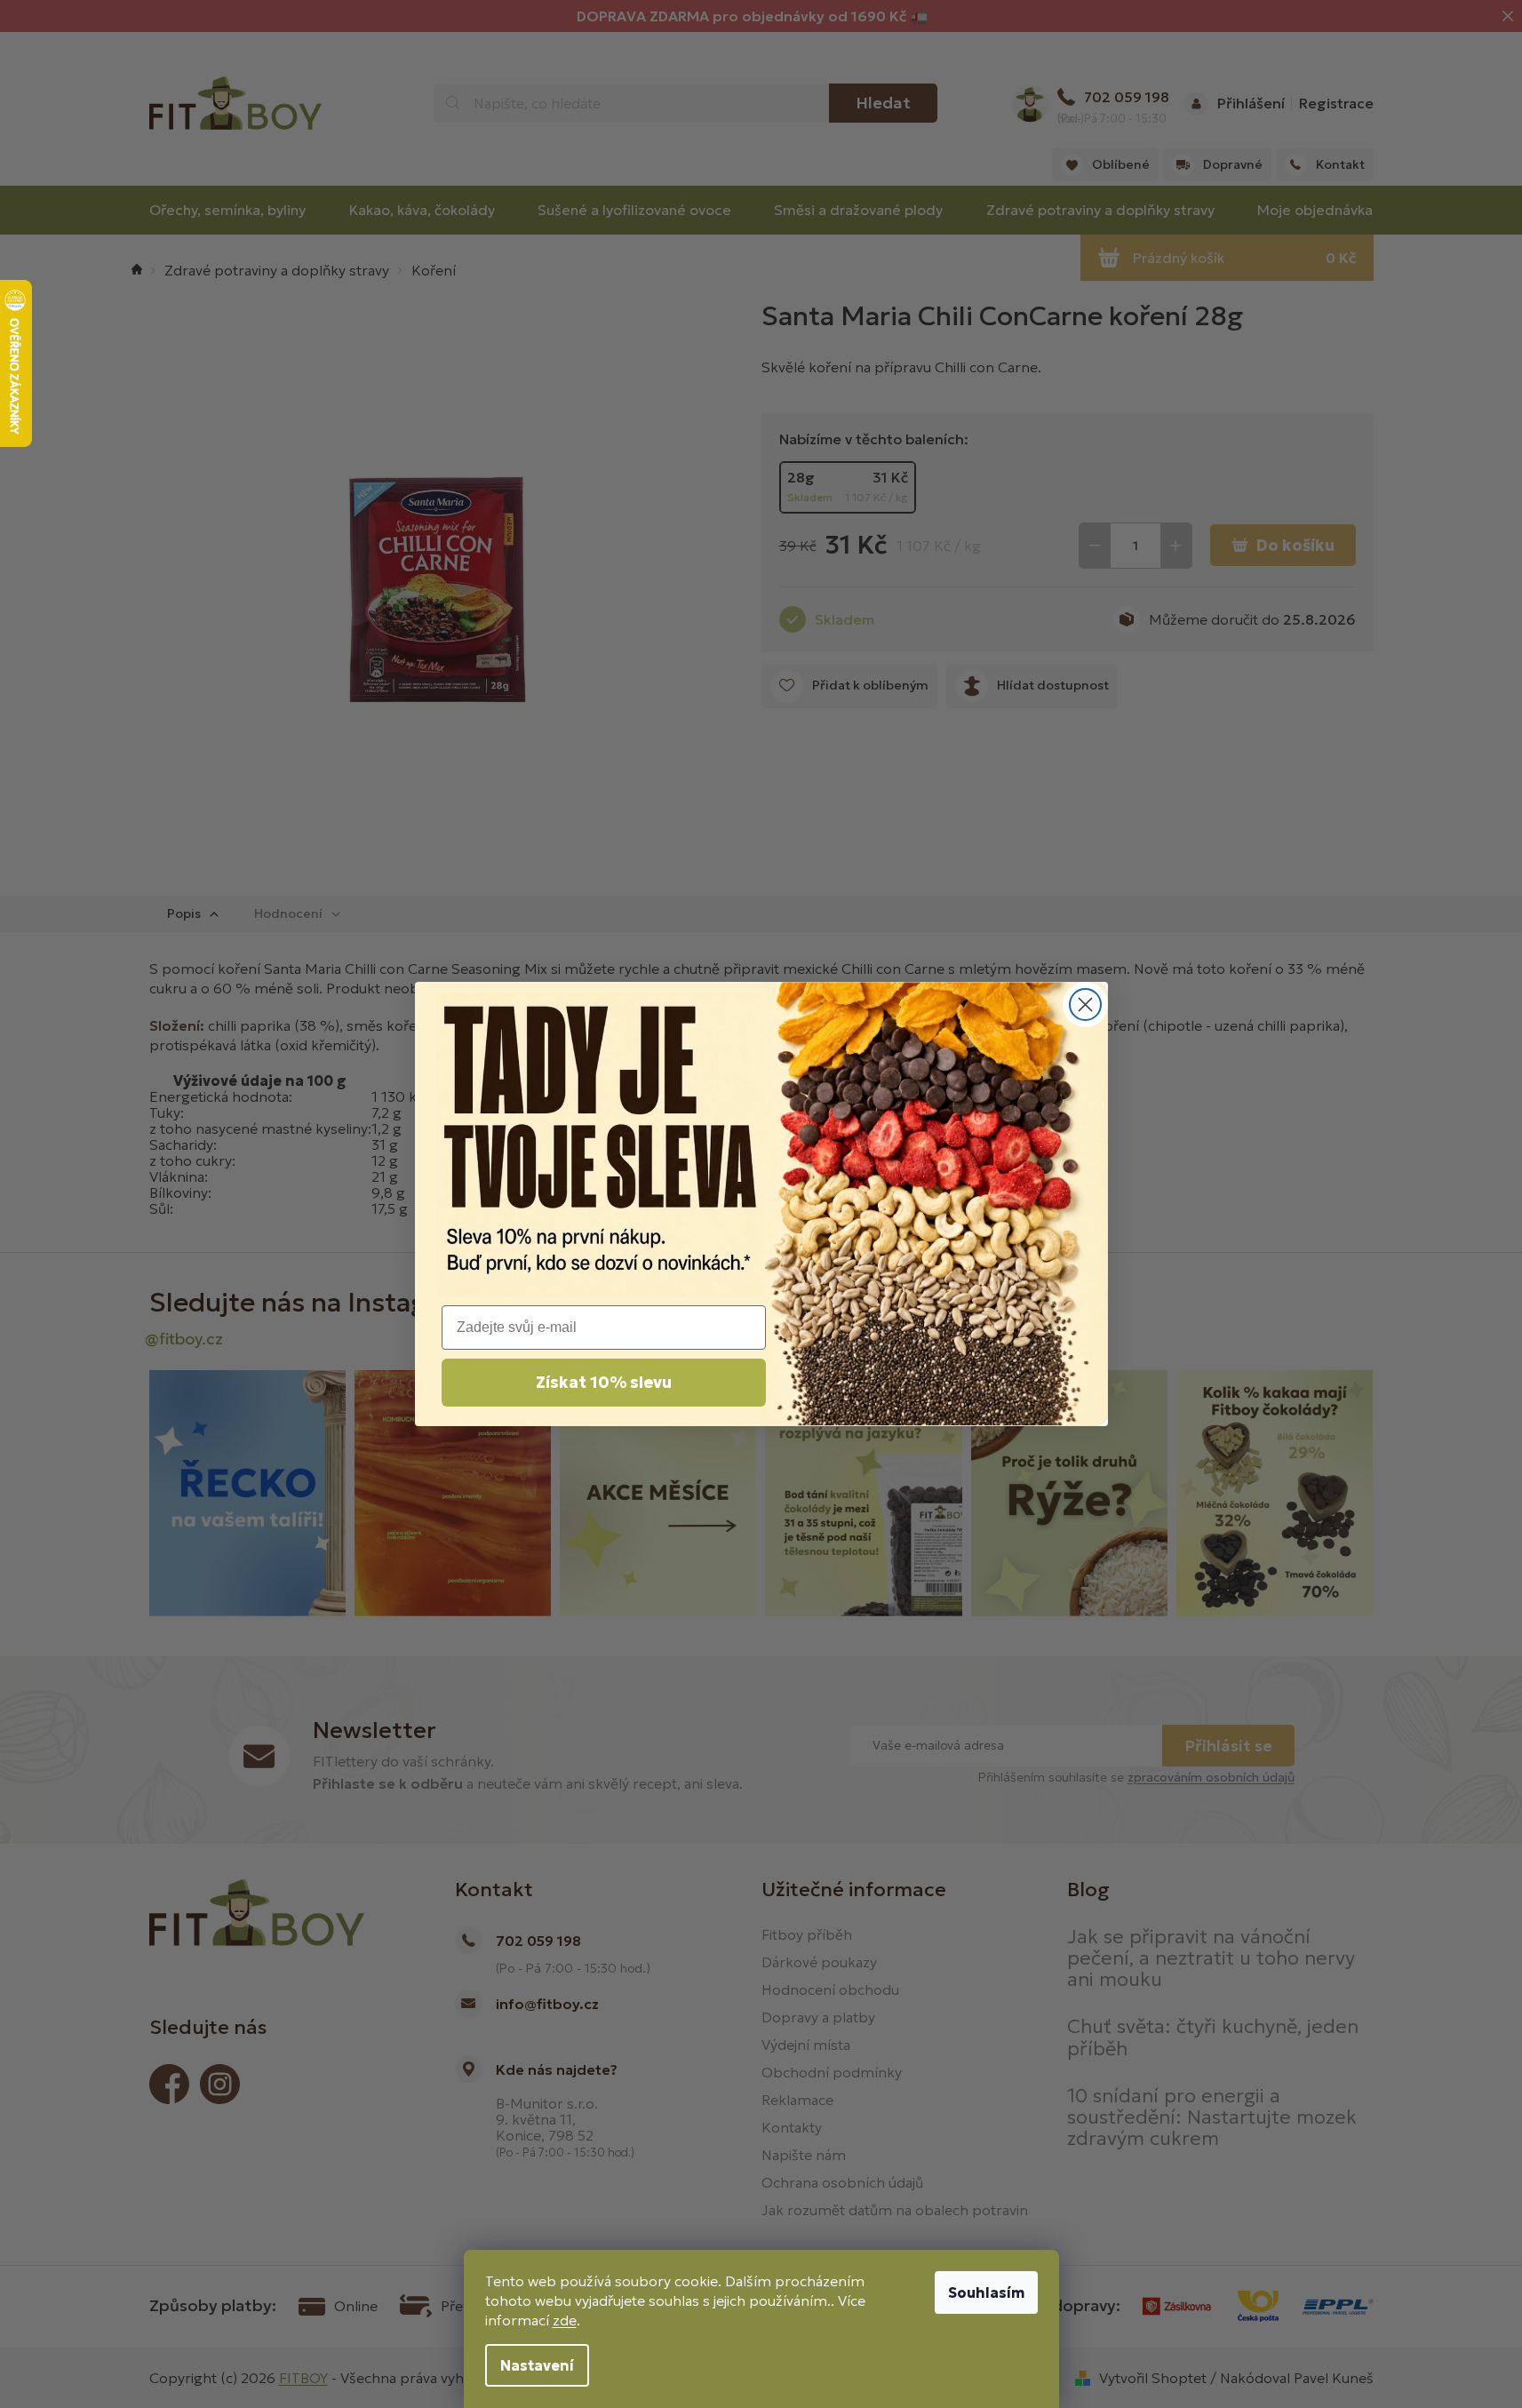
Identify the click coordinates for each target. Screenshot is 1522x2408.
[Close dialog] (1085, 1005)
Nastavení (537, 2365)
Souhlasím (986, 2292)
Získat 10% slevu (604, 1382)
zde (565, 2320)
